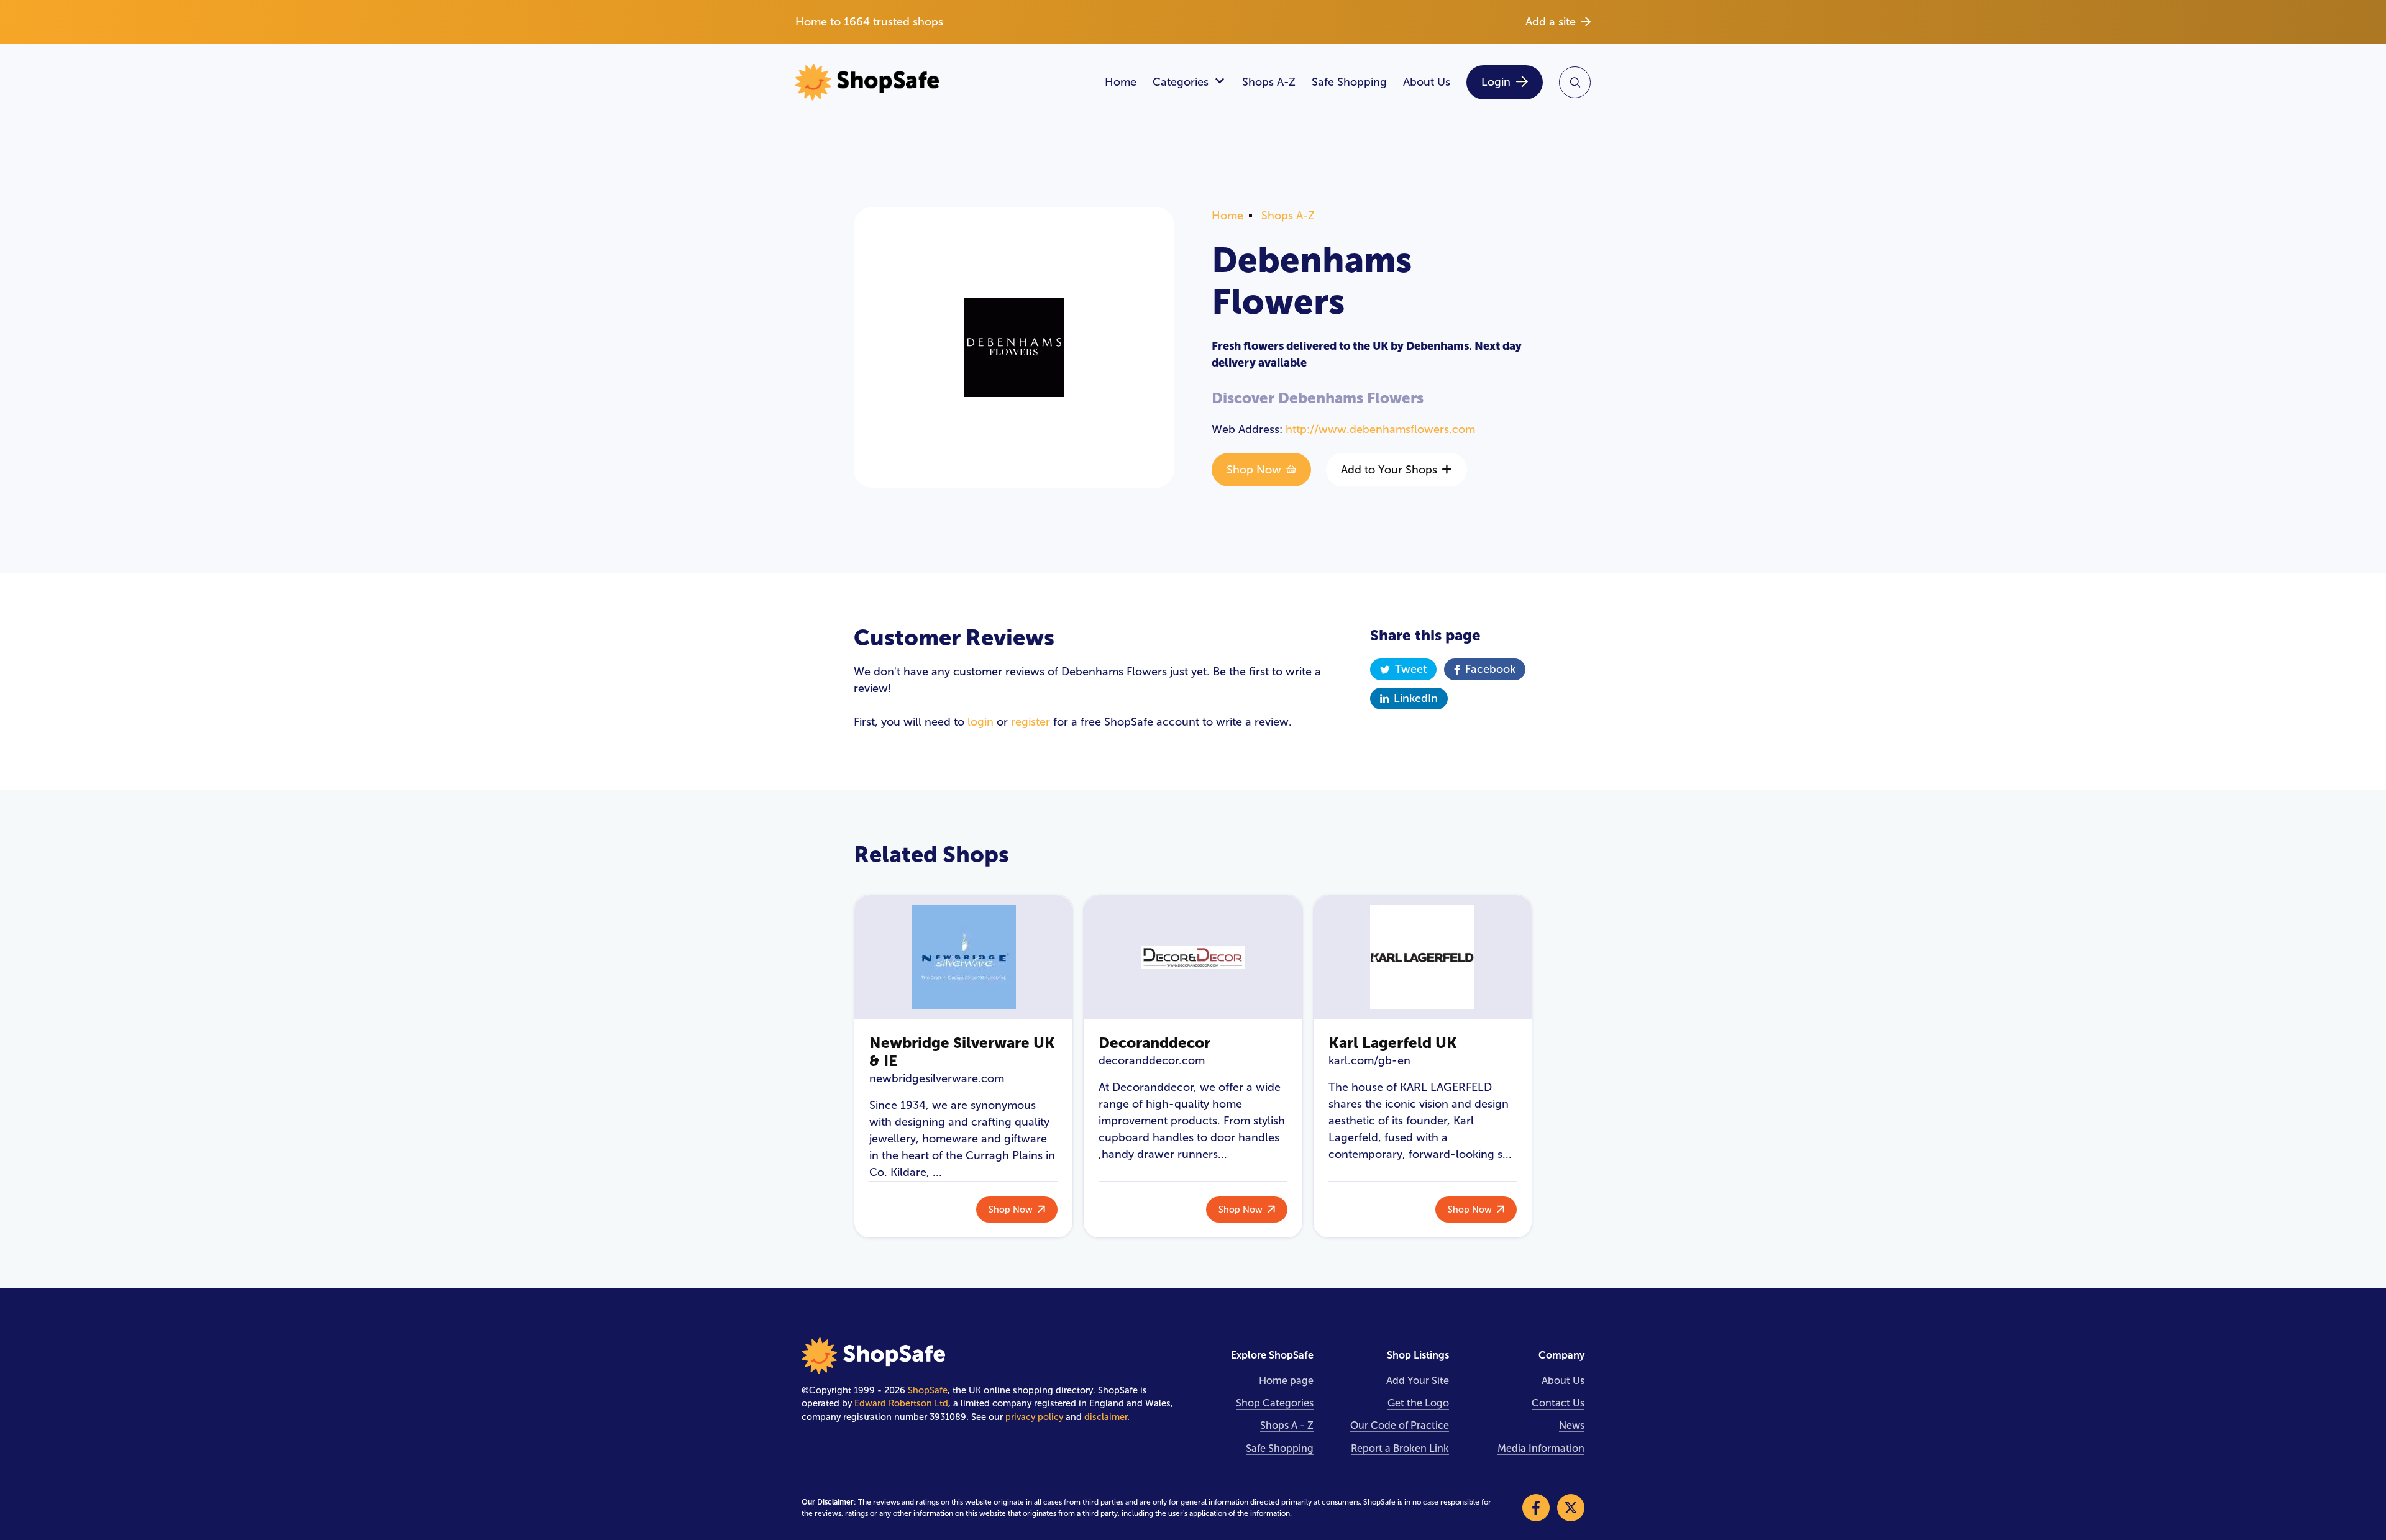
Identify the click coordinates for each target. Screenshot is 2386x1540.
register (1031, 722)
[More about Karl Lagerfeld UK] (1423, 957)
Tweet (1411, 669)
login (980, 722)
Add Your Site (1418, 1381)
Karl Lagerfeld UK (1393, 1043)
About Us (1427, 82)
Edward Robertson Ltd (901, 1403)
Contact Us (1558, 1403)
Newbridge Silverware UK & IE (962, 1052)
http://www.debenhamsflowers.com (1380, 429)
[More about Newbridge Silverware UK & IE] (963, 957)
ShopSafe (928, 1390)
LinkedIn (1416, 698)
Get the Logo (1418, 1403)
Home (1121, 82)
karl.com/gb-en (1369, 1060)
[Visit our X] (1571, 1508)
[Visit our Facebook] (1536, 1508)
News (1572, 1425)
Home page (1286, 1381)
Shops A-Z (1269, 82)
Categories (1181, 82)
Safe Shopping (1349, 82)
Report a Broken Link (1400, 1448)
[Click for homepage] (942, 82)
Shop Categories (1275, 1403)
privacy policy (1034, 1417)
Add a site (1551, 22)
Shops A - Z (1287, 1425)
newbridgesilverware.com (937, 1078)
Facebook (1490, 669)
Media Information (1541, 1448)
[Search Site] (1575, 82)
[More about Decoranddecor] (1193, 957)
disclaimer (1106, 1417)
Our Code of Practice (1400, 1425)
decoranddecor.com (1152, 1060)
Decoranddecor (1154, 1043)
